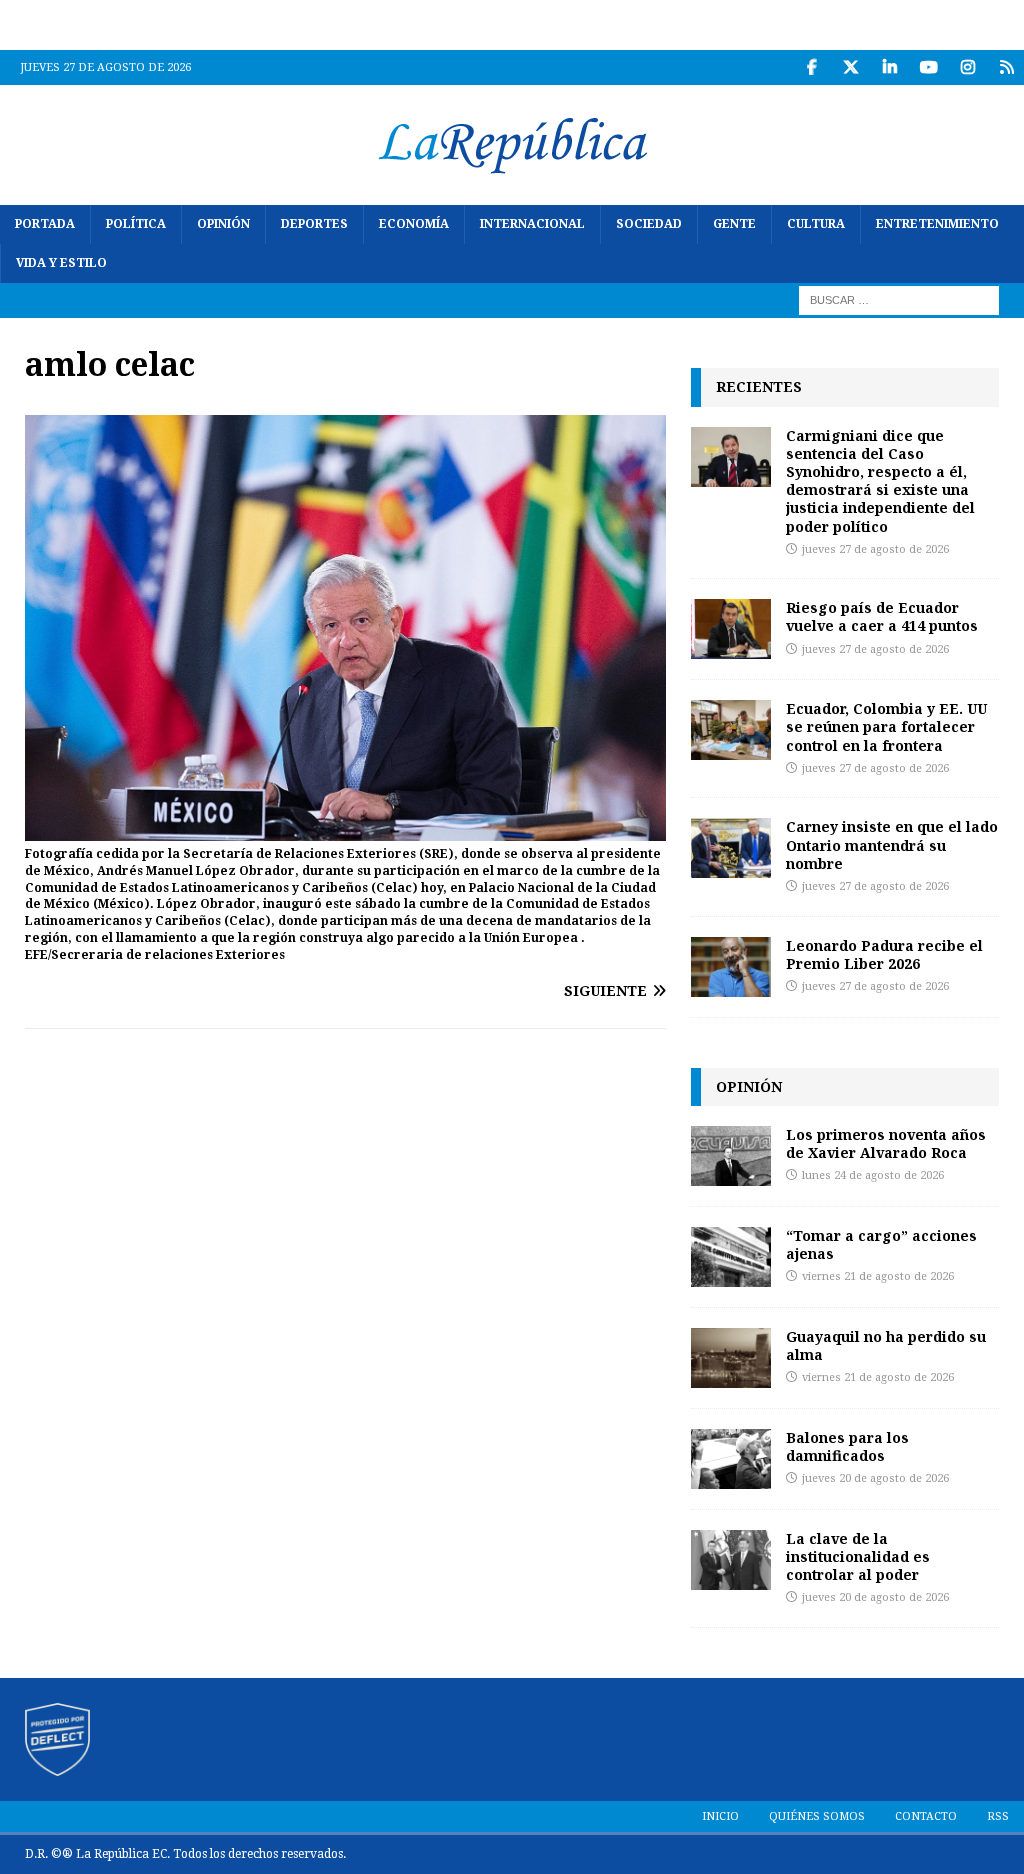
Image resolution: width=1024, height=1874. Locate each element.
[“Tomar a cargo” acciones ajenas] (731, 1257)
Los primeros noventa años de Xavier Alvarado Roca (886, 1143)
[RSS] (1006, 67)
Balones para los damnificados (847, 1446)
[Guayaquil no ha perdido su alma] (731, 1358)
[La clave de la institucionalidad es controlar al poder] (731, 1560)
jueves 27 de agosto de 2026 (875, 549)
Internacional (532, 224)
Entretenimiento (937, 224)
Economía (414, 224)
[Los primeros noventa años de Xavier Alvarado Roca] (731, 1156)
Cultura (816, 224)
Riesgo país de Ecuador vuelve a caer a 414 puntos (882, 616)
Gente (734, 224)
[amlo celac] (345, 830)
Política (136, 224)
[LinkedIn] (889, 67)
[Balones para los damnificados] (731, 1459)
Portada (45, 224)
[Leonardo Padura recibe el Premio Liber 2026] (731, 967)
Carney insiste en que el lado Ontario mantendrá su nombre (892, 844)
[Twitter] (850, 67)
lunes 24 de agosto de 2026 (873, 1175)
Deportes (314, 224)
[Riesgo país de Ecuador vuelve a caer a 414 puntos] (731, 629)
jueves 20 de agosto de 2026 (875, 1478)
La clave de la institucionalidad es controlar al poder (858, 1556)
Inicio (720, 1816)
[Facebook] (811, 67)
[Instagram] (967, 67)
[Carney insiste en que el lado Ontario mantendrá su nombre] (731, 848)
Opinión (223, 224)
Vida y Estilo (61, 263)
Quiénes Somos (817, 1816)
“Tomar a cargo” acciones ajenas (881, 1244)
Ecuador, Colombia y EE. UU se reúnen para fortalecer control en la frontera (886, 726)
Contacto (926, 1816)
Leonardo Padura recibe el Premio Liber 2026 (884, 954)
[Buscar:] (899, 300)
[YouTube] (928, 67)
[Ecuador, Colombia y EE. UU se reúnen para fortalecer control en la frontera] (731, 730)
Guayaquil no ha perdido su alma (886, 1345)
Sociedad (649, 224)
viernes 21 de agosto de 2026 (878, 1276)
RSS (998, 1816)
